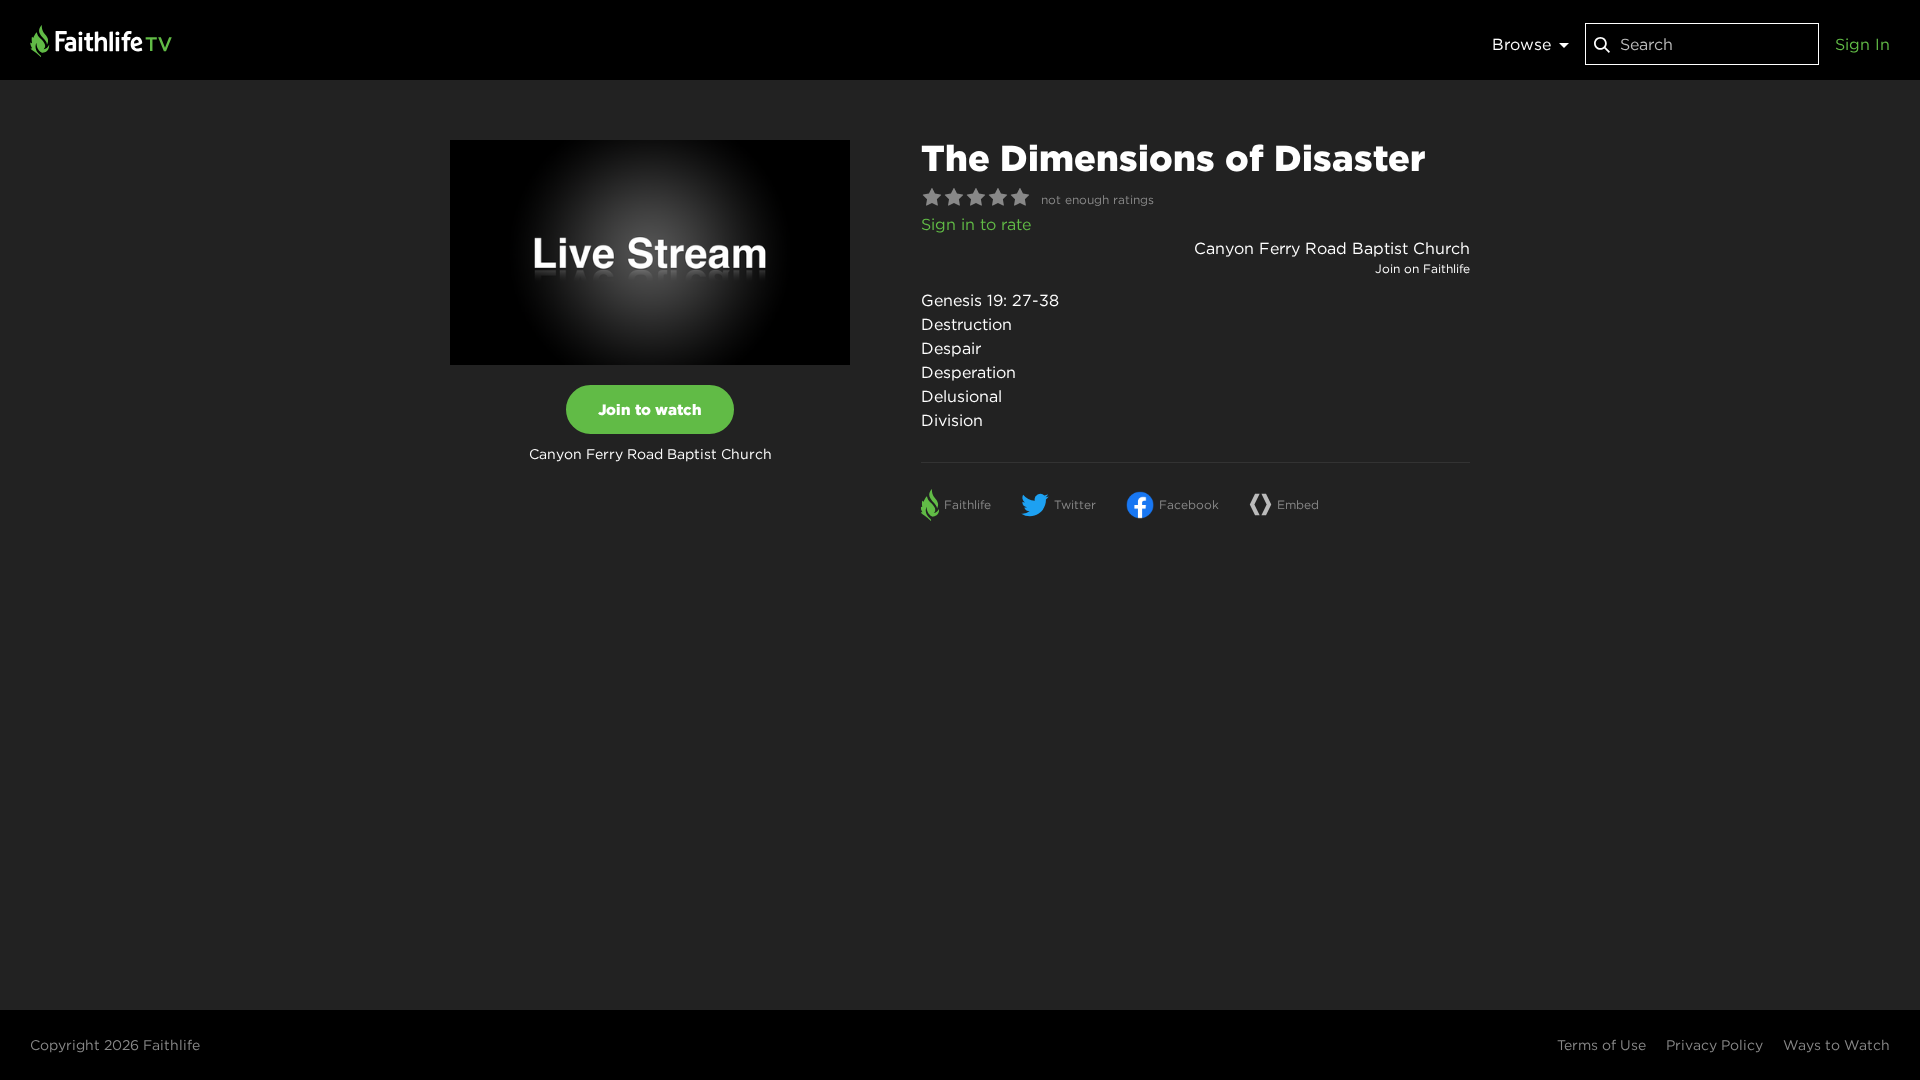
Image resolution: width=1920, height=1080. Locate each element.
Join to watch (650, 409)
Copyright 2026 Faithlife (115, 1045)
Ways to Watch (1836, 1045)
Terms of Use (1601, 1045)
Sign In (1862, 44)
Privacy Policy (1714, 1045)
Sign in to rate (976, 224)
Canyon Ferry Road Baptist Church (1332, 248)
